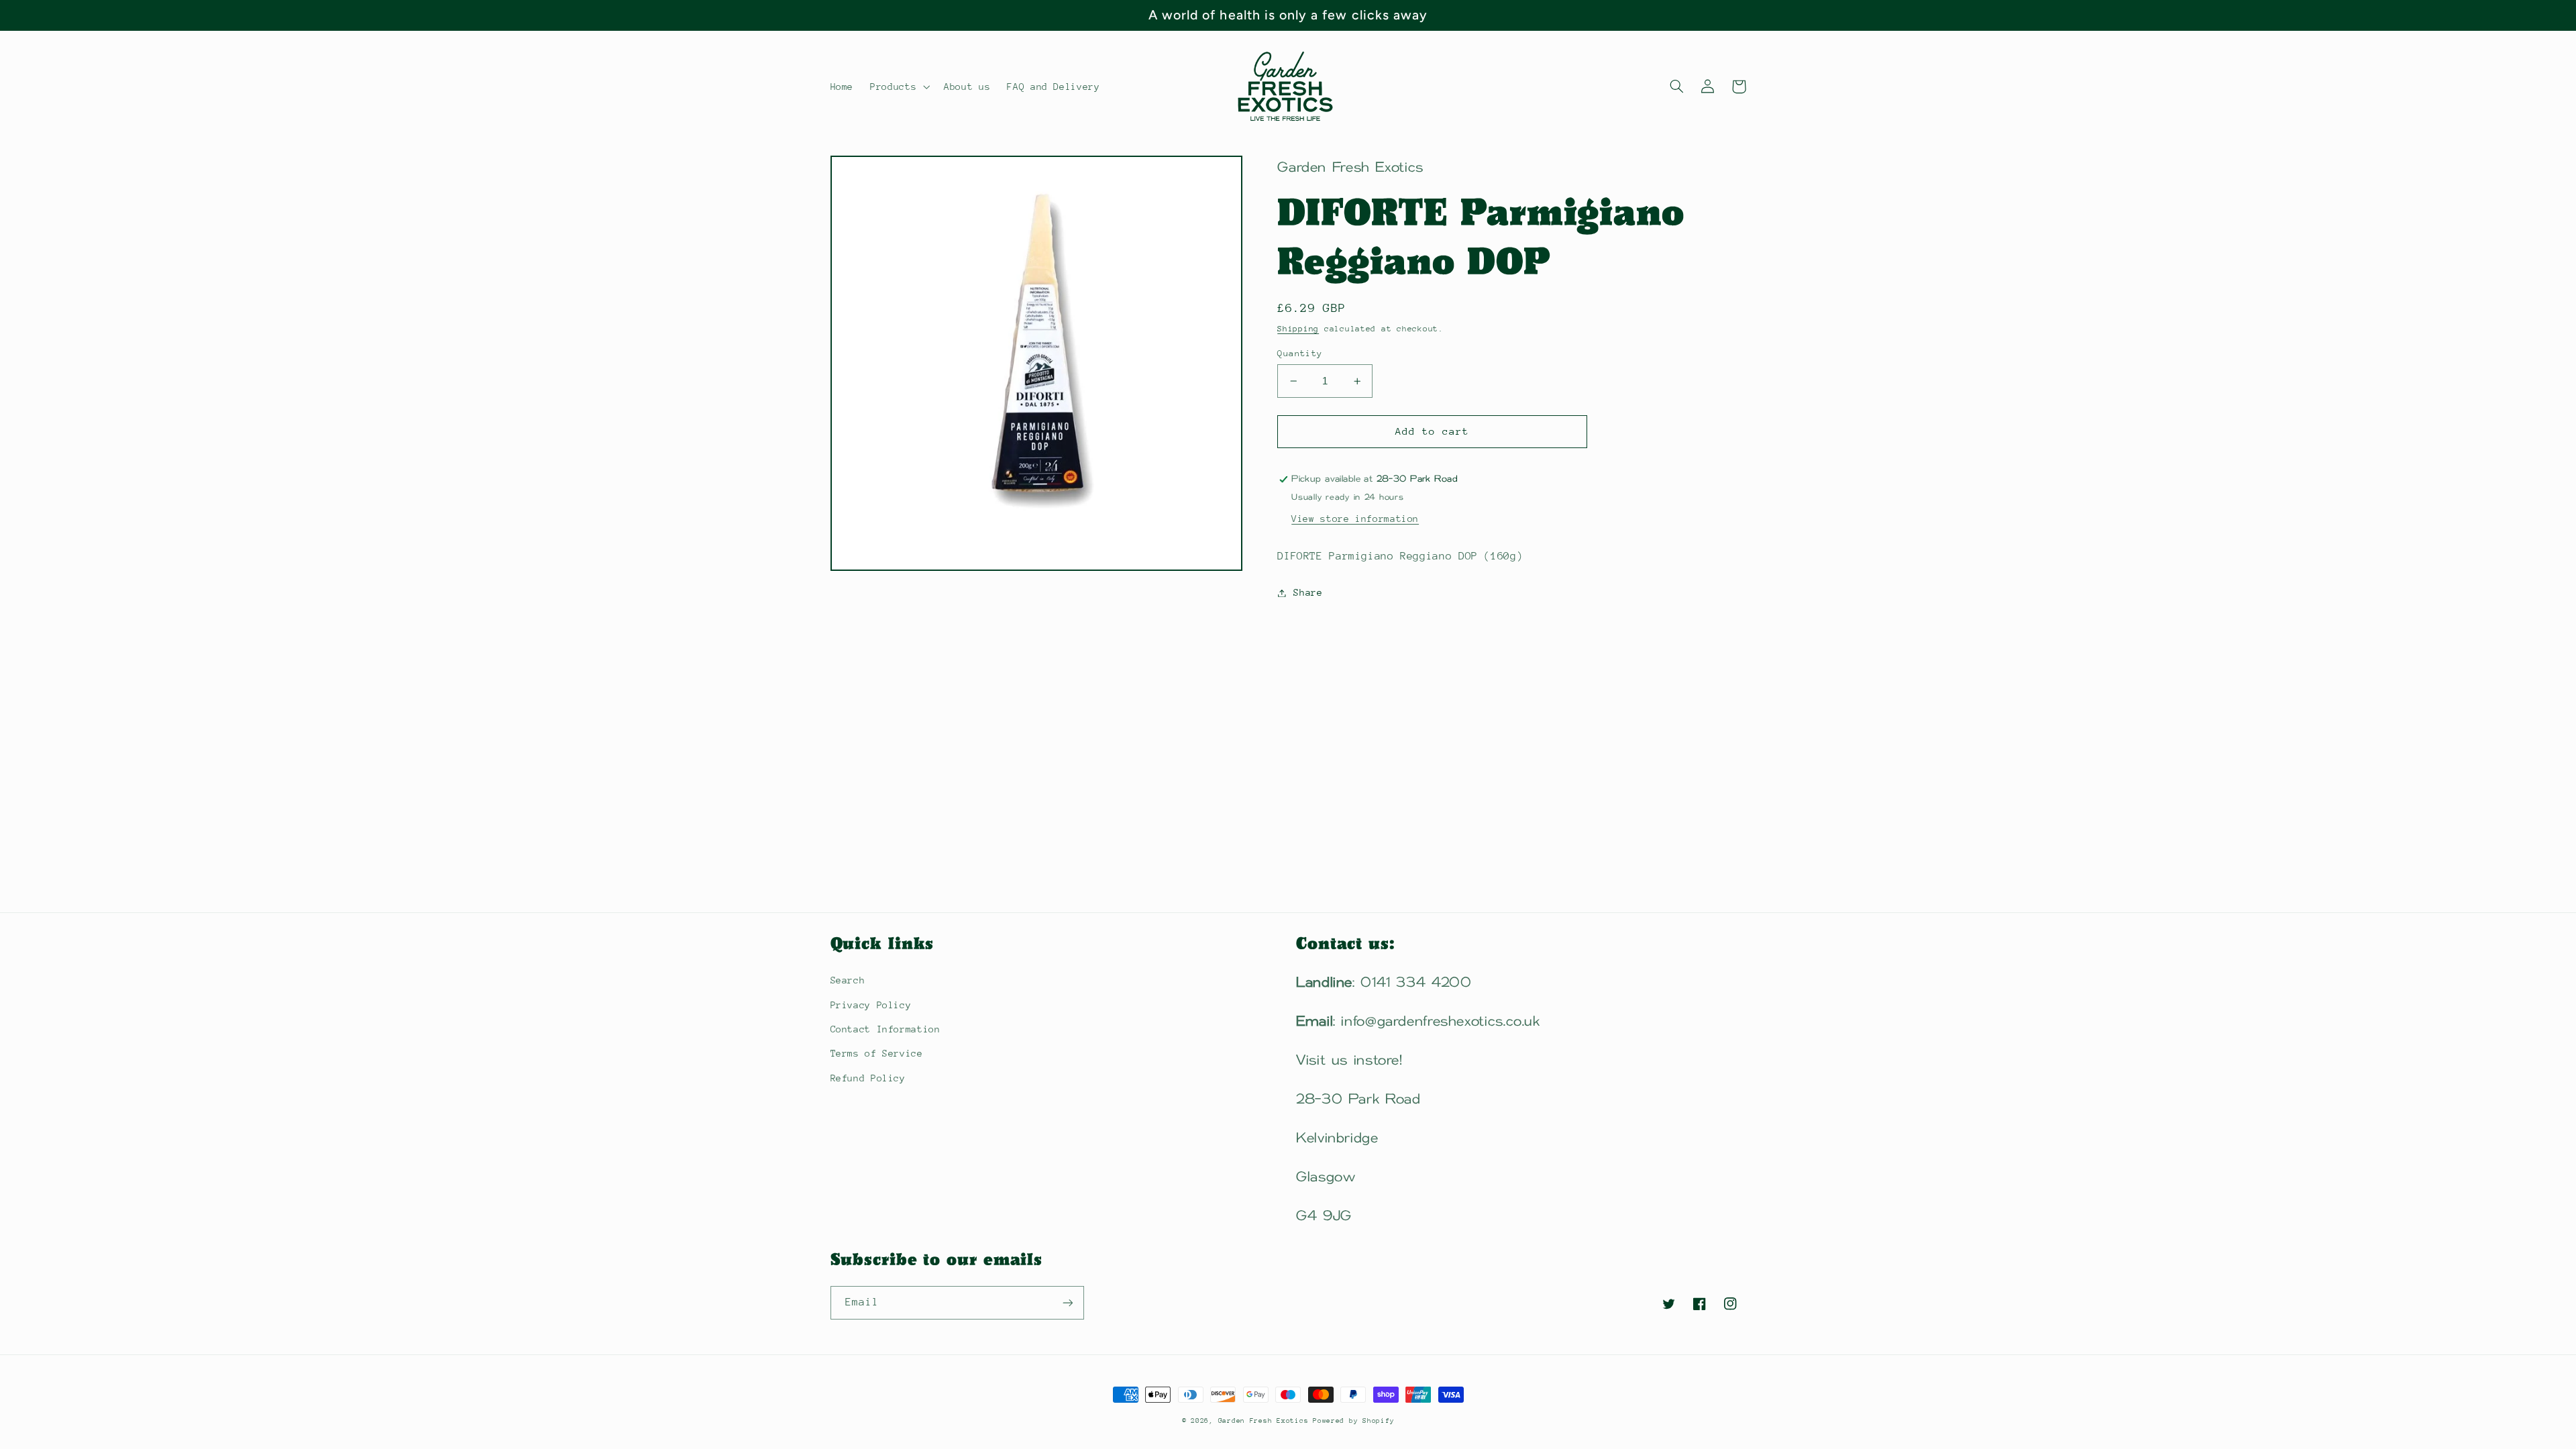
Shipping (1298, 329)
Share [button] (1308, 592)
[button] (899, 87)
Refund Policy (868, 1078)
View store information (1355, 519)
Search (848, 980)
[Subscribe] (1067, 1302)
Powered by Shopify (1353, 1421)
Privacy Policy (871, 1005)
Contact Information (885, 1029)
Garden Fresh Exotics (1266, 1421)
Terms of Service (877, 1053)
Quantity (1300, 353)
